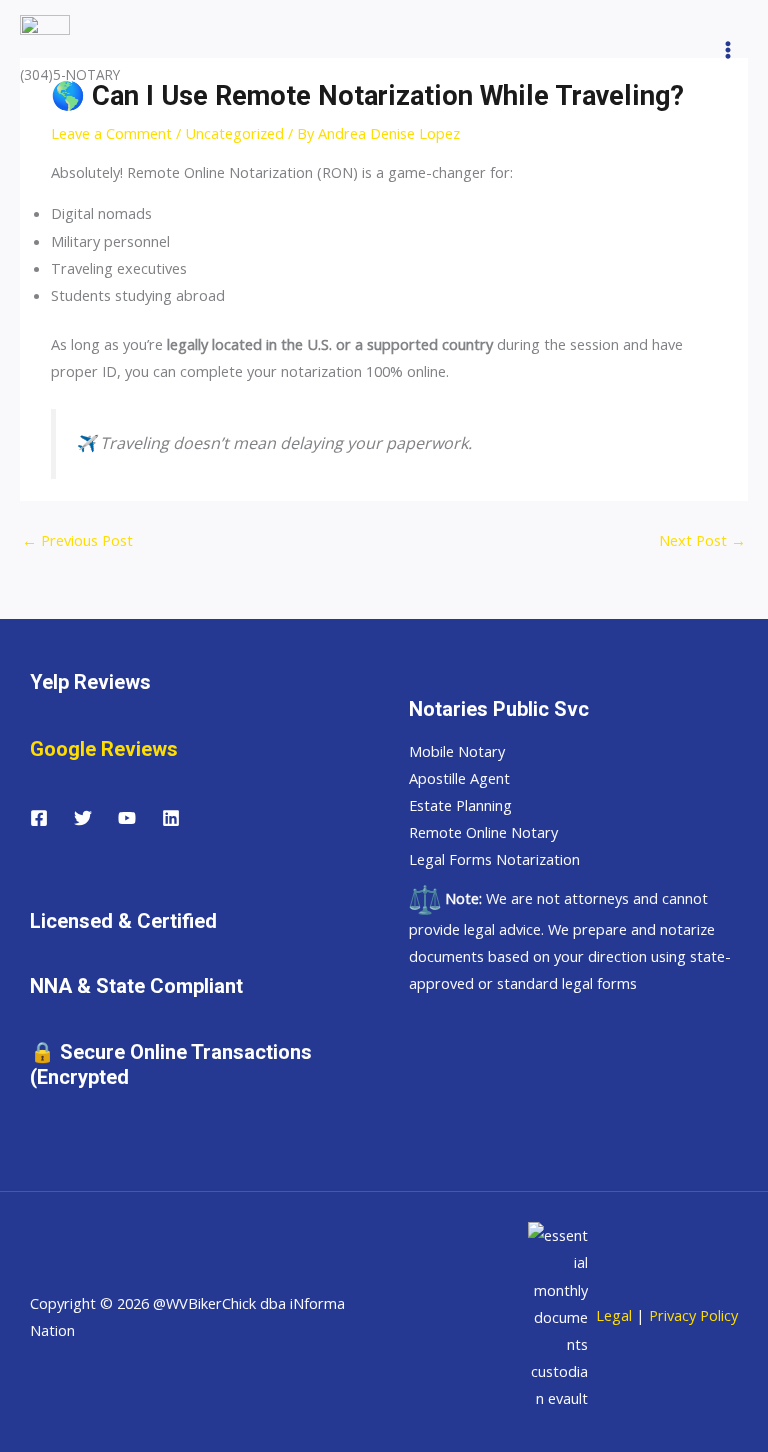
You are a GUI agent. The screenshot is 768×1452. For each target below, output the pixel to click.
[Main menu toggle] (728, 50)
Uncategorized (234, 133)
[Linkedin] (171, 818)
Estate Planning (460, 805)
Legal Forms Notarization (494, 859)
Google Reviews (104, 749)
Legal (612, 1315)
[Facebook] (39, 818)
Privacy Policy (693, 1315)
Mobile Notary (457, 751)
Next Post (702, 540)
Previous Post (77, 540)
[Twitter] (83, 818)
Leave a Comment (111, 133)
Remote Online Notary (483, 832)
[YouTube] (127, 818)
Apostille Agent (459, 778)
